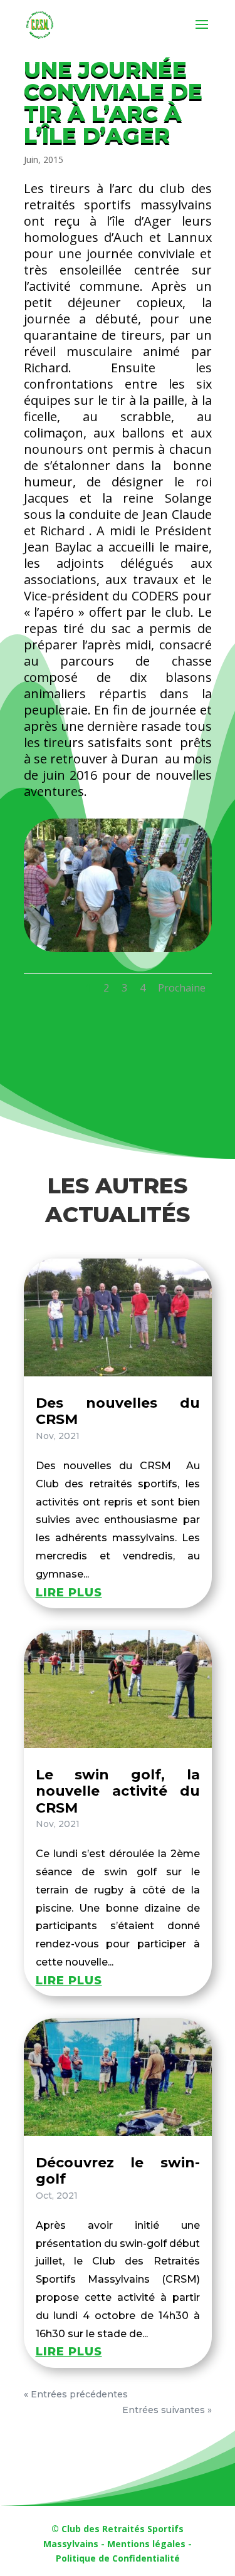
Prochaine (182, 988)
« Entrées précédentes (76, 2394)
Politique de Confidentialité (118, 2558)
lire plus (69, 1593)
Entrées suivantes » (167, 2410)
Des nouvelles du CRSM (118, 1411)
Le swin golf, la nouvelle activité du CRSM (118, 1791)
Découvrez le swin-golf (118, 2171)
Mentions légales (146, 2544)
